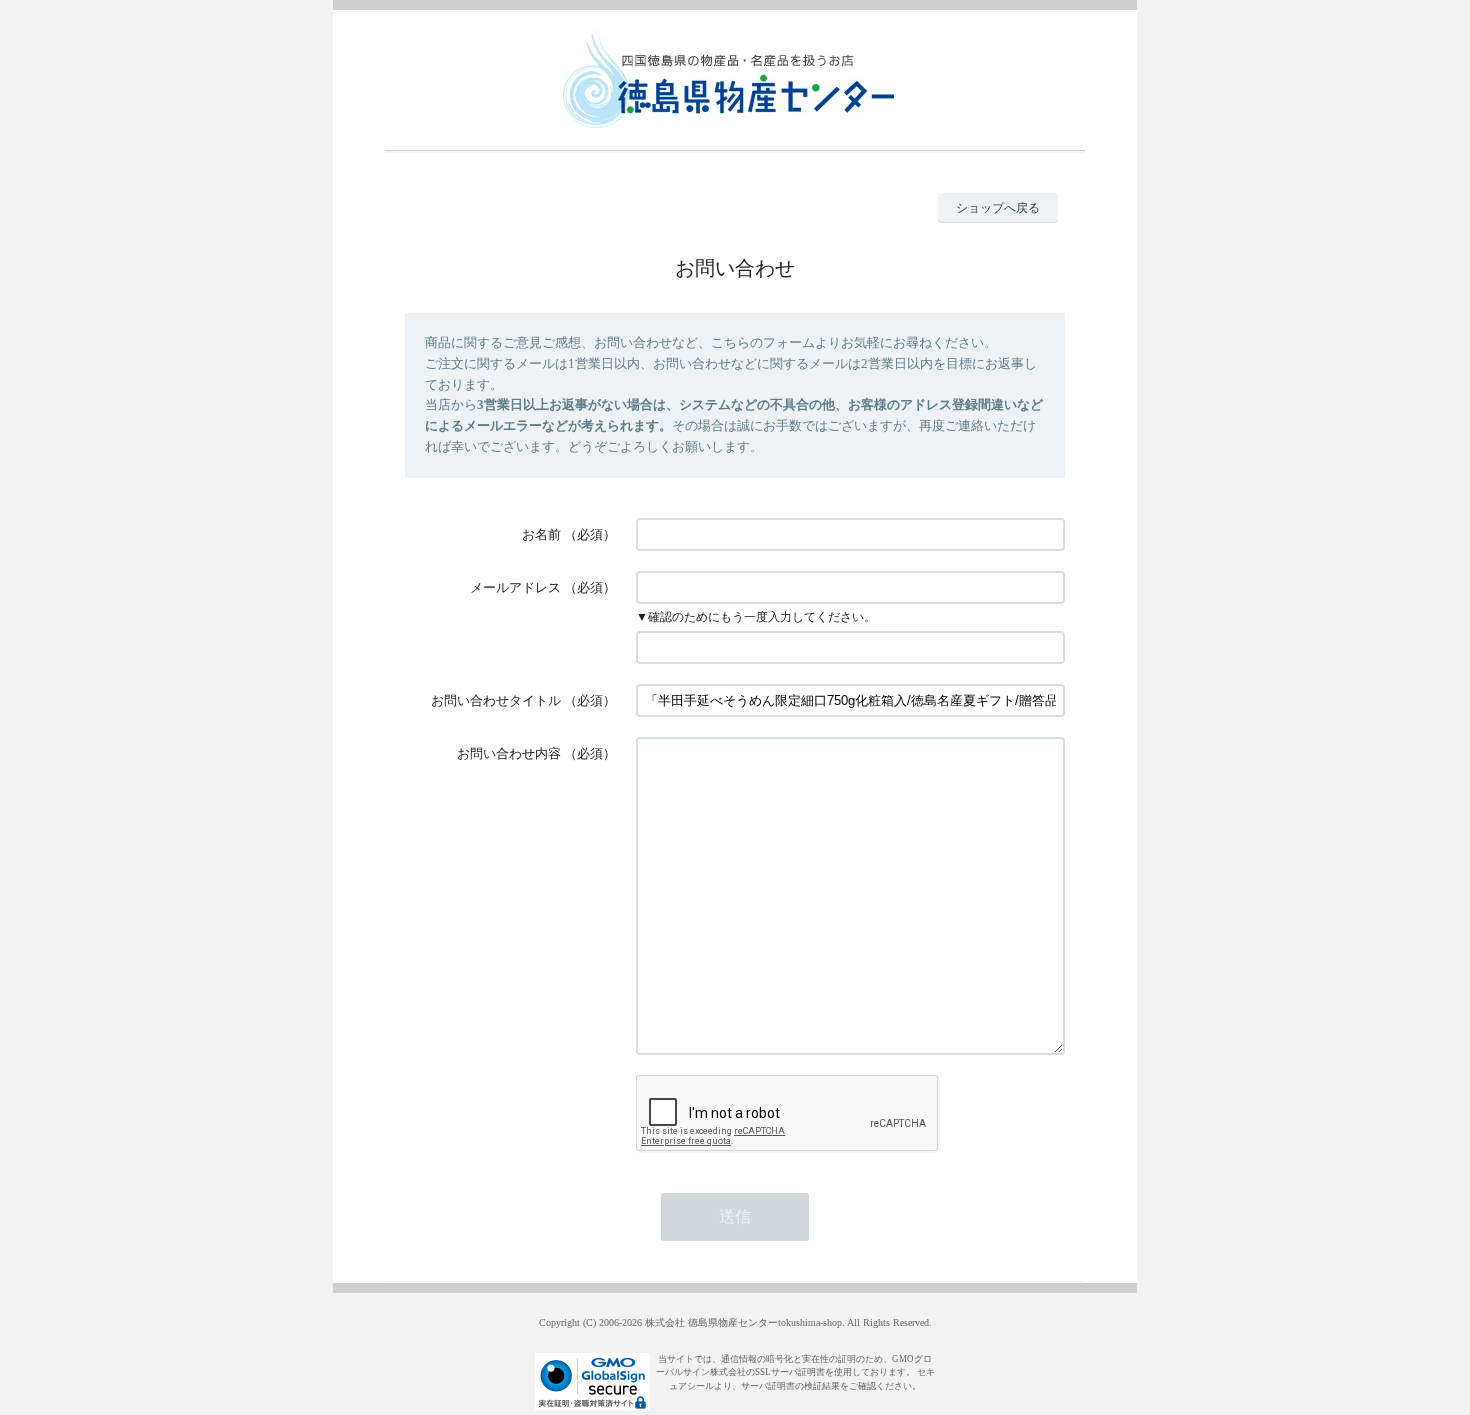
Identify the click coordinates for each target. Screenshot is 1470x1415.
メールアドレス (515, 587)
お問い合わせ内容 (509, 753)
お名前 (541, 534)
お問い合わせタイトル (496, 700)
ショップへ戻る (998, 208)
